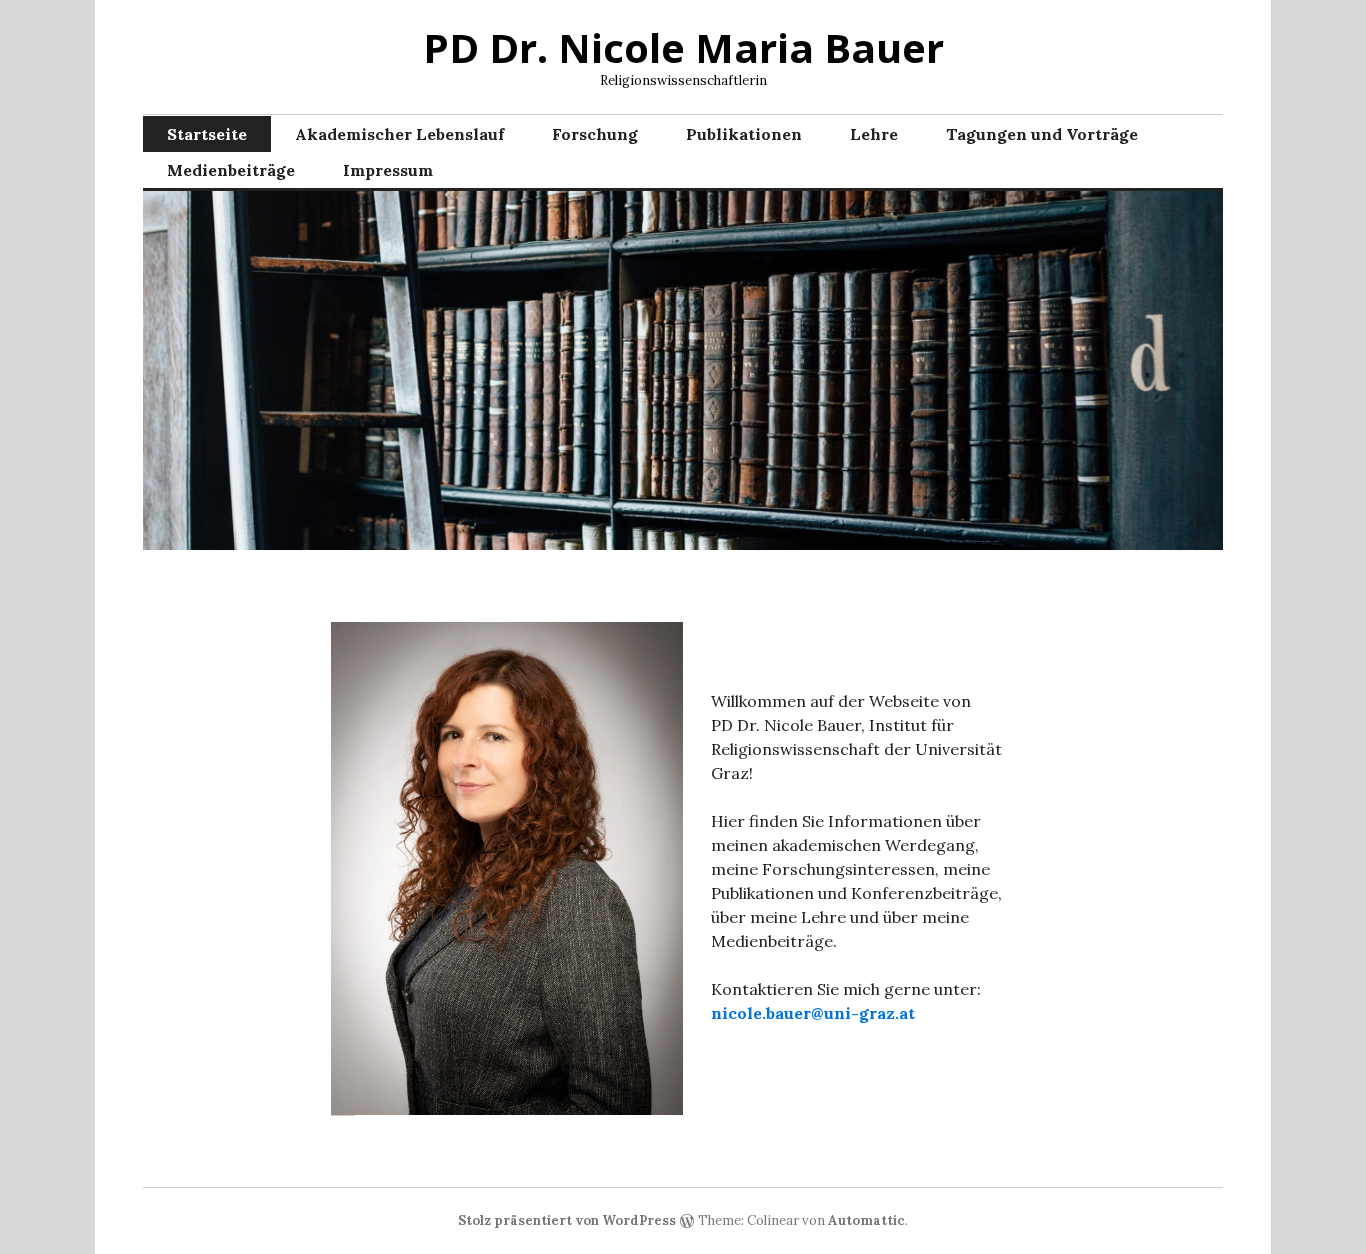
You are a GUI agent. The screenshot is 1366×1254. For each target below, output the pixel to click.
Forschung (595, 134)
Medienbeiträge (231, 170)
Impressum (388, 170)
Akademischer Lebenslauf (399, 134)
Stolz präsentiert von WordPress (567, 1220)
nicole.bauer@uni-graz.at (813, 1013)
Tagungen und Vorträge (1042, 134)
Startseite (207, 134)
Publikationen (744, 134)
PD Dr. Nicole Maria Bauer (683, 47)
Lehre (874, 134)
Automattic (866, 1220)
